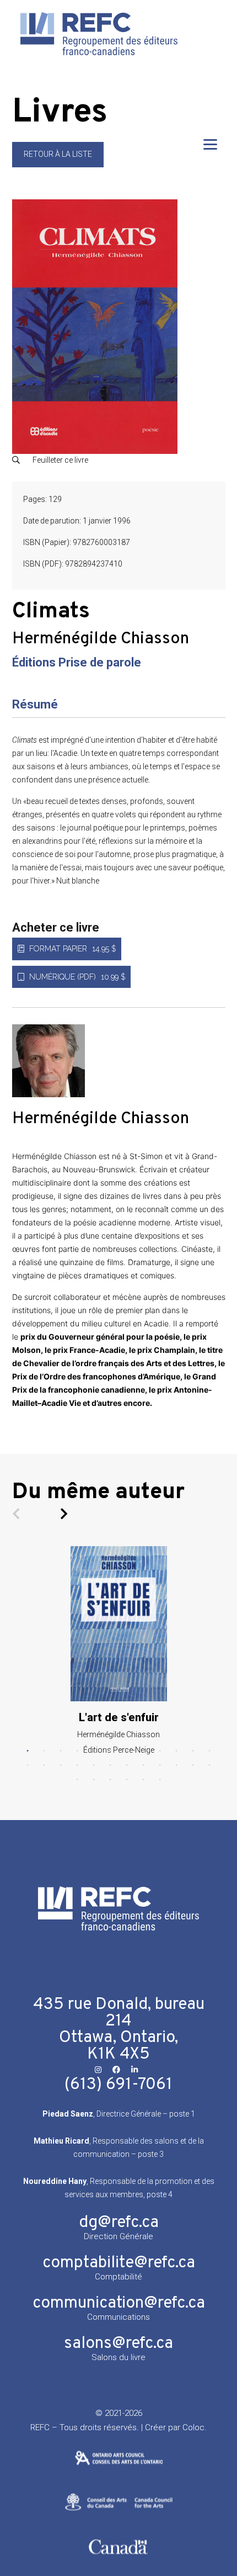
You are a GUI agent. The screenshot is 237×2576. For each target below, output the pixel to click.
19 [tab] (127, 1765)
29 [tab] (143, 1780)
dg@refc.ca (119, 2223)
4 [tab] (77, 1751)
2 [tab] (44, 1751)
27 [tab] (110, 1780)
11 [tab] (193, 1751)
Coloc (193, 2427)
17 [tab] (94, 1765)
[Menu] (210, 144)
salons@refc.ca (118, 2344)
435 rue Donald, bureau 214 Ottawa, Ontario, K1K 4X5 (119, 2030)
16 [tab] (77, 1765)
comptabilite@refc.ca (119, 2263)
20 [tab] (143, 1765)
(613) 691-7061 (118, 2085)
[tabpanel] (119, 1651)
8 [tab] (143, 1751)
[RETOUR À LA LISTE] (58, 165)
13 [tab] (28, 1765)
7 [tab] (127, 1751)
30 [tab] (160, 1780)
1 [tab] (28, 1751)
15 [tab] (61, 1765)
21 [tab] (160, 1765)
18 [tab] (110, 1765)
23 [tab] (193, 1765)
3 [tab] (61, 1751)
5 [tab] (94, 1751)
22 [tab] (176, 1765)
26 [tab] (94, 1780)
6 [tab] (110, 1751)
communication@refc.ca (119, 2303)
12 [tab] (209, 1751)
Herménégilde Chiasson (101, 639)
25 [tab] (77, 1780)
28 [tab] (127, 1780)
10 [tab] (176, 1751)
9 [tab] (160, 1751)
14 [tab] (44, 1765)
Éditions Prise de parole (77, 662)
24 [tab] (209, 1765)
